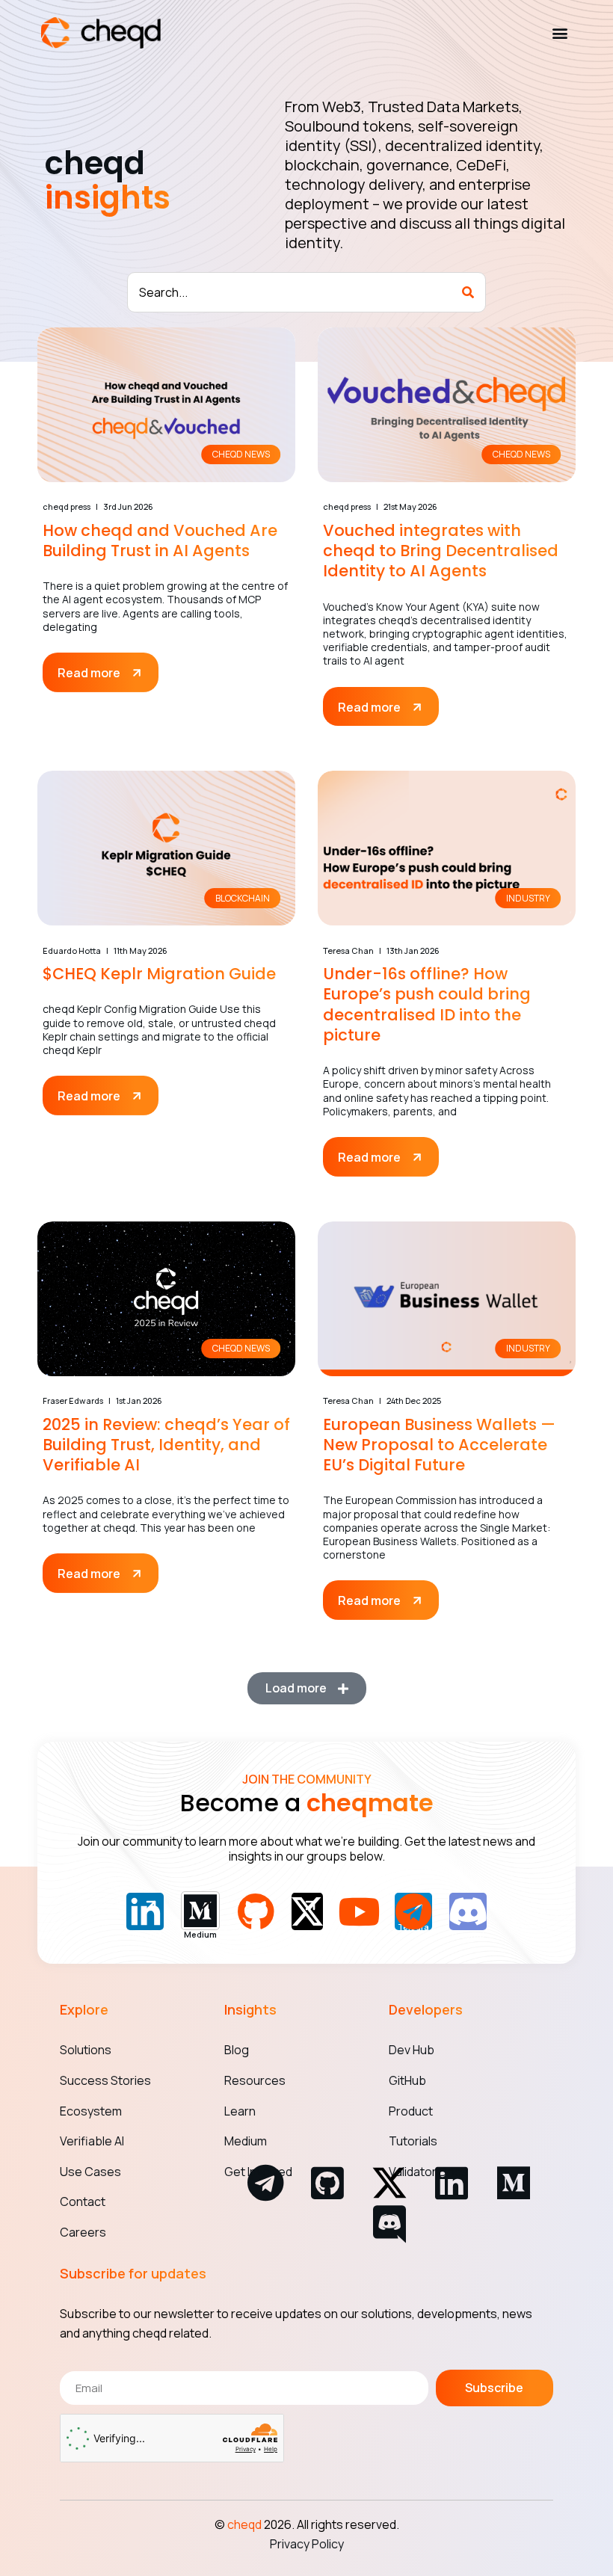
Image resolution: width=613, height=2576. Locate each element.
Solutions (86, 2050)
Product (411, 2111)
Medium (246, 2141)
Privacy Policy (307, 2544)
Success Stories (105, 2080)
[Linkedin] (452, 2183)
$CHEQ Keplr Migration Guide (159, 974)
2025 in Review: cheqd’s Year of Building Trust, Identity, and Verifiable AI (166, 1445)
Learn (240, 2111)
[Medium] (514, 2183)
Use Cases (90, 2172)
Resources (255, 2080)
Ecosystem (91, 2111)
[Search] (468, 292)
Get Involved (258, 2172)
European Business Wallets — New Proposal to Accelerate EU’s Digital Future (439, 1445)
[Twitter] (307, 1911)
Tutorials (413, 2141)
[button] (560, 33)
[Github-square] (327, 2183)
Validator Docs (428, 2172)
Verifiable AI (92, 2141)
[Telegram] (265, 2183)
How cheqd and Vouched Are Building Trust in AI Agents (160, 540)
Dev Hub (412, 2050)
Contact (83, 2201)
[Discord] (389, 2224)
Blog (237, 2050)
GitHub (407, 2080)
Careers (83, 2232)
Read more (90, 673)
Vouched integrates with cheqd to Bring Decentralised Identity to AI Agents (441, 551)
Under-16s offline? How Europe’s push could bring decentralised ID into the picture (427, 1004)
